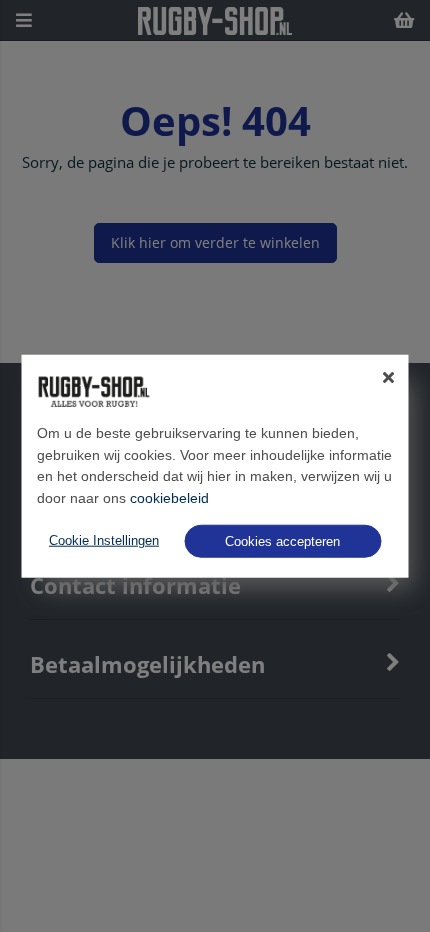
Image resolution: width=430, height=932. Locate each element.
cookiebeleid (169, 498)
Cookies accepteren (282, 540)
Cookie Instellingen (104, 540)
